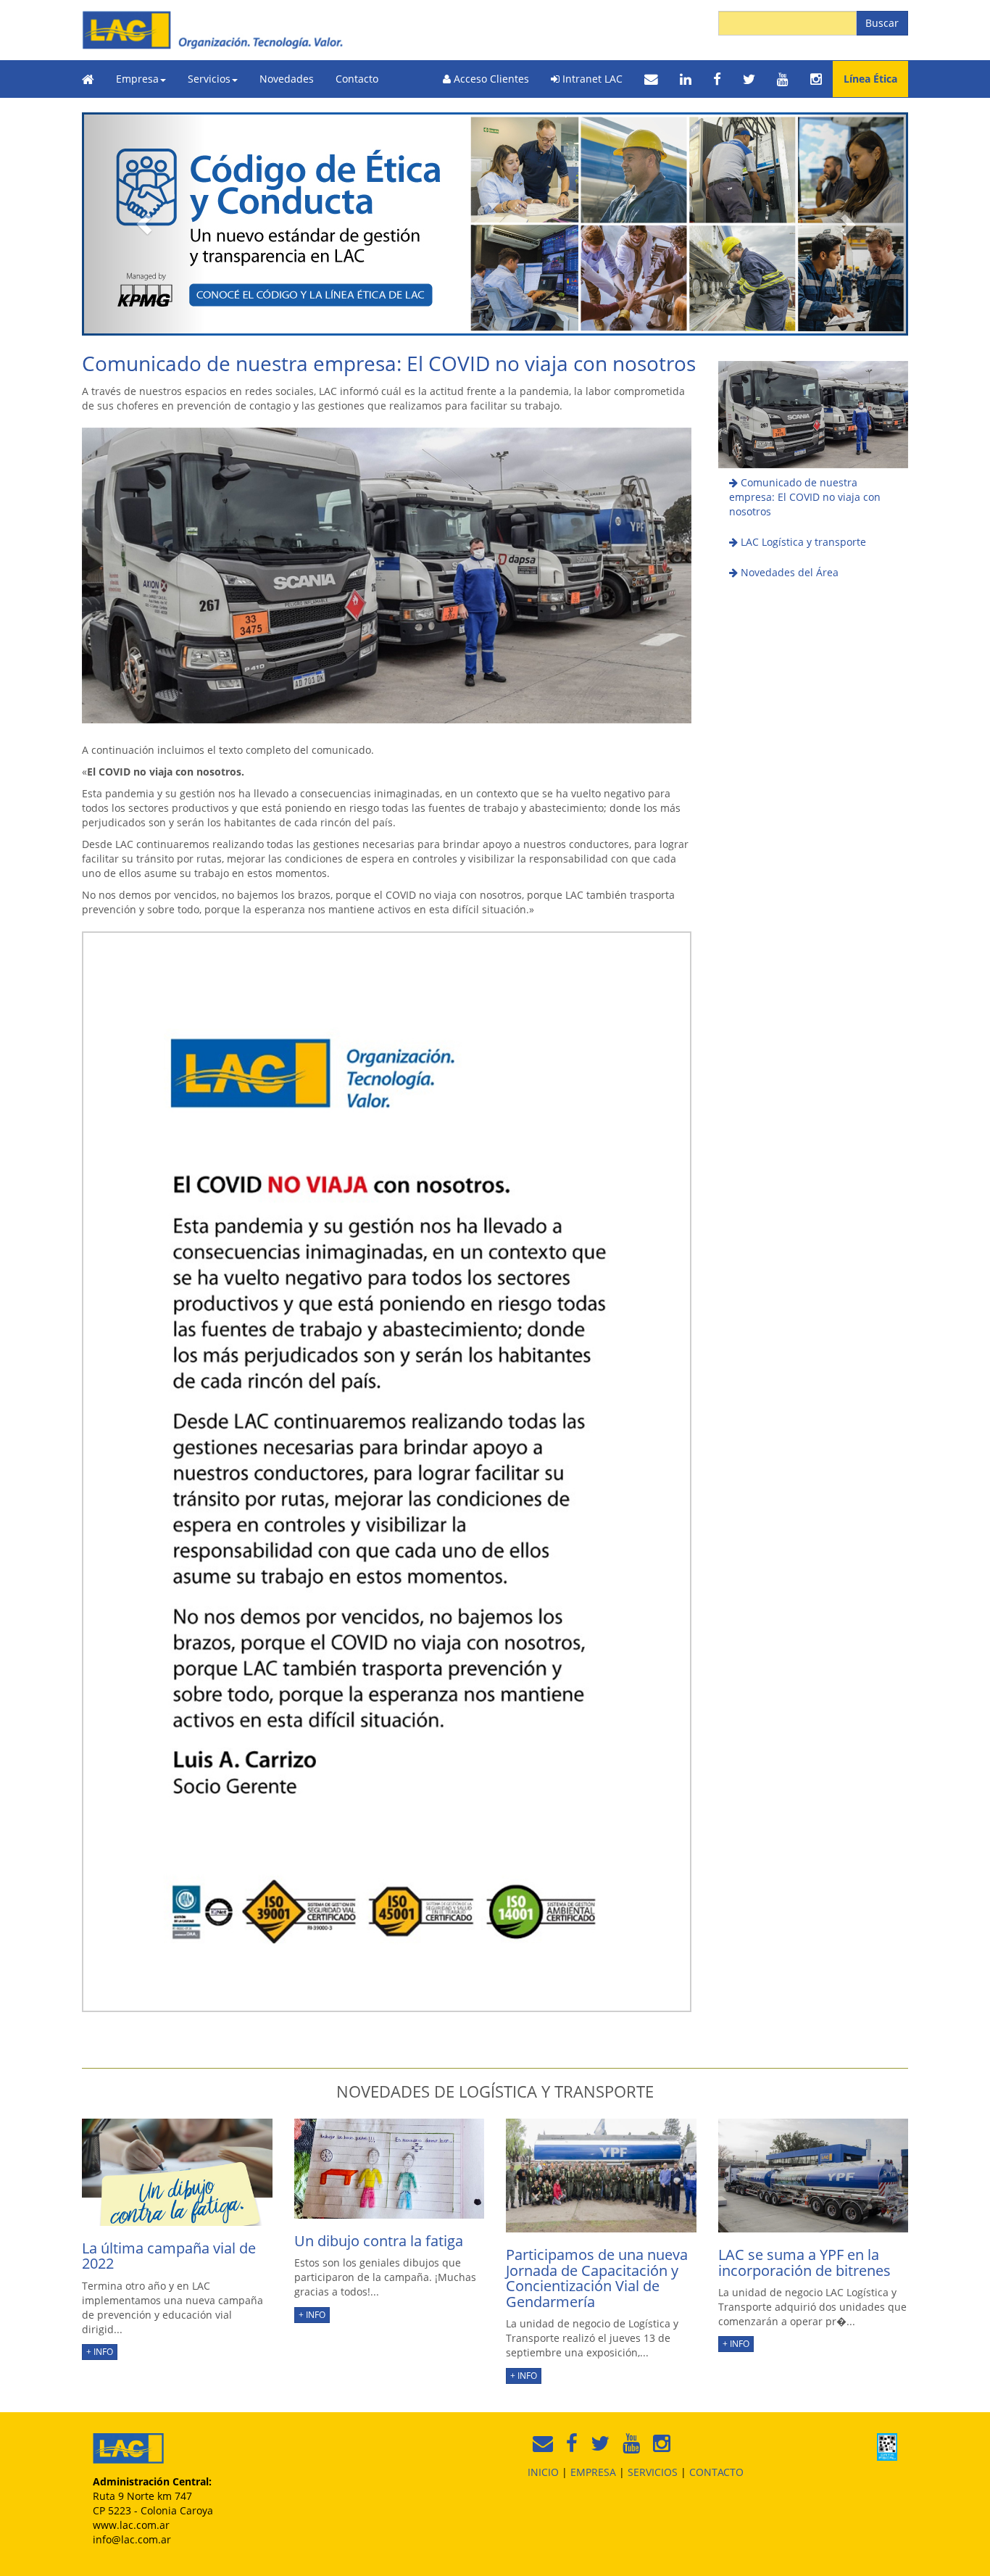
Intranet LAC (591, 79)
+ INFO (100, 2352)
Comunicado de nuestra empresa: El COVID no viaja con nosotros (805, 497)
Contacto (357, 79)
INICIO (543, 2472)
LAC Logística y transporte (802, 542)
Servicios (209, 79)
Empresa (137, 79)
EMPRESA (593, 2472)
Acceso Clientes (490, 79)
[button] (144, 224)
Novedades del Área (788, 572)
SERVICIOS (653, 2472)
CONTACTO (716, 2472)
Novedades (287, 79)
